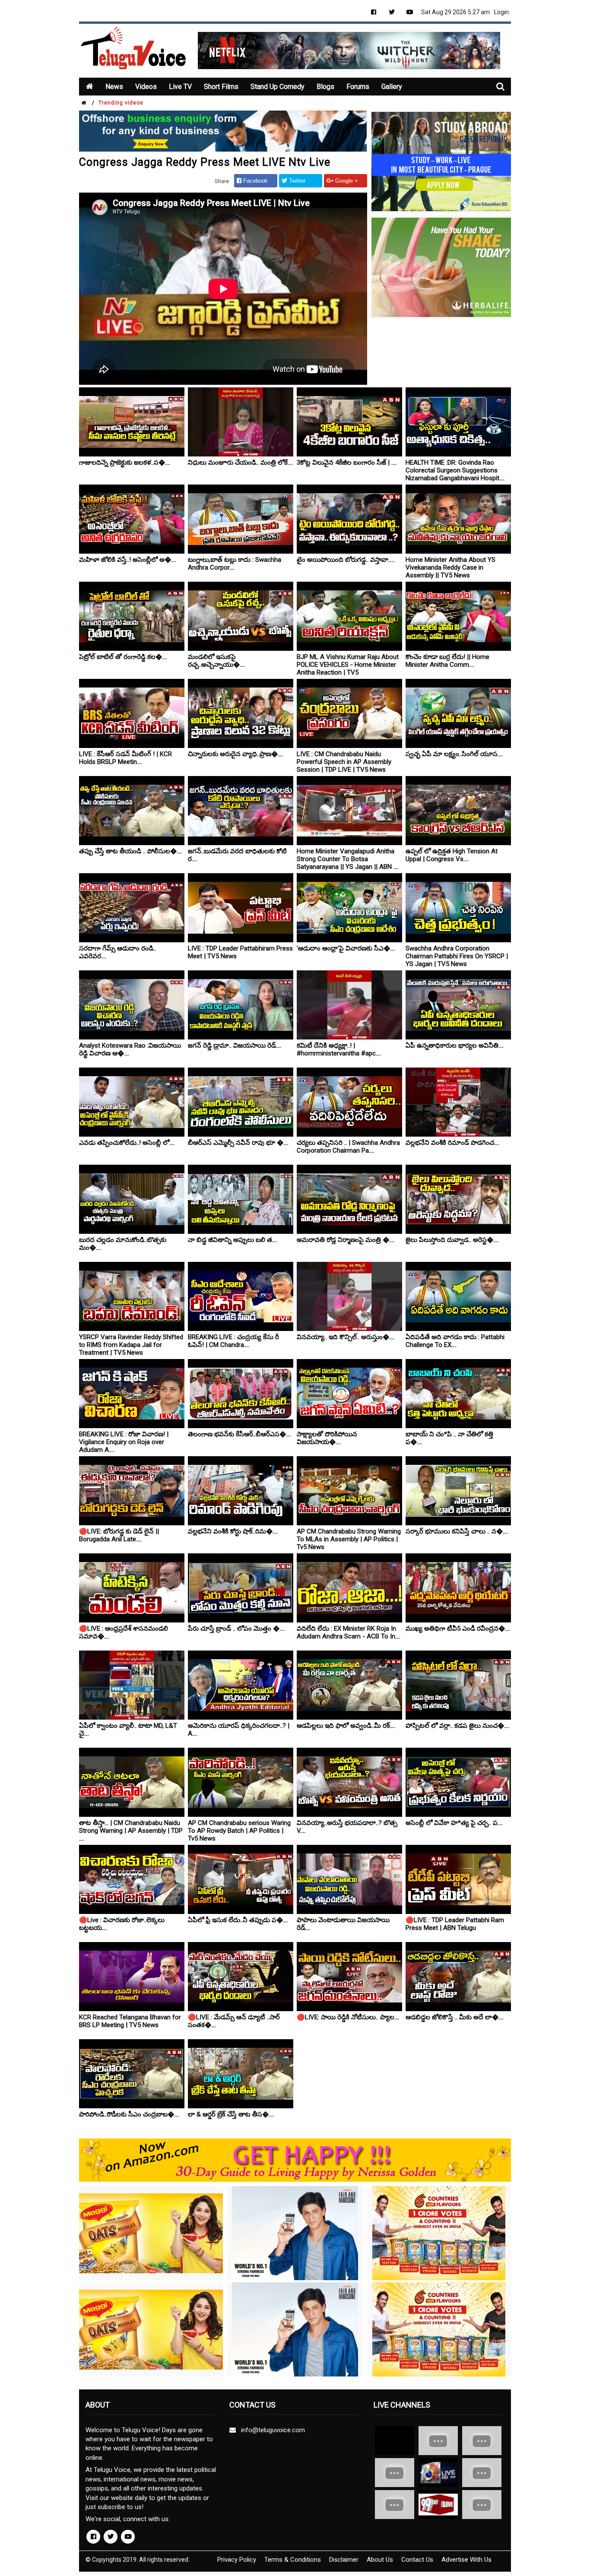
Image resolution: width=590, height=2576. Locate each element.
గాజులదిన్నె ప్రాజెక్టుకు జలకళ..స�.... (125, 463)
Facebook (255, 181)
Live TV (180, 87)
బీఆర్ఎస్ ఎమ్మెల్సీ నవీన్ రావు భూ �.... (238, 1143)
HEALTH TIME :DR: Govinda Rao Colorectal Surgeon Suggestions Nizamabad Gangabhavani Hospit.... (455, 470)
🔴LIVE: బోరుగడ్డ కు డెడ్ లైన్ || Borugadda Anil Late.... (119, 1535)
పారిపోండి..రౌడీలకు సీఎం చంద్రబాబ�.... (129, 2114)
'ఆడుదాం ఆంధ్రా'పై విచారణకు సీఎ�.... (346, 948)
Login (501, 12)
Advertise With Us (466, 2560)
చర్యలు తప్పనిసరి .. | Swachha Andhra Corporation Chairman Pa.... (348, 1147)
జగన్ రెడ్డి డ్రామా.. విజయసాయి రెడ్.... (235, 1046)
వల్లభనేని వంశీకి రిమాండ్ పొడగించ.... (452, 1143)
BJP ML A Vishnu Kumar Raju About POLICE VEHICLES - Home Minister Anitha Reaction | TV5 (348, 665)
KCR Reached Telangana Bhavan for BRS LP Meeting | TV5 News (130, 2021)
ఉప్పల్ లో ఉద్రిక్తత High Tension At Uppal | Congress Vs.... (452, 855)
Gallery (392, 87)
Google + (346, 181)
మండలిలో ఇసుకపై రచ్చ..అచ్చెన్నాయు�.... (216, 661)
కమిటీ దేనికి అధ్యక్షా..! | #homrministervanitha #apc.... (339, 1049)
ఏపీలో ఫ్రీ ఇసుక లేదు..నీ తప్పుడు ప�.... (238, 1920)
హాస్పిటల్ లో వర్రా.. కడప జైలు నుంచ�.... (457, 1726)
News (114, 87)
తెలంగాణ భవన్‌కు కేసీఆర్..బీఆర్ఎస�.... (239, 1434)
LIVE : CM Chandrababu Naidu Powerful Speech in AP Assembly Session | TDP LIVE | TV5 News (344, 762)
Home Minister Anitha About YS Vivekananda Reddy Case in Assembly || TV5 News (450, 567)
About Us (380, 2560)
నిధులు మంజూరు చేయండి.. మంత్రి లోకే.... (240, 463)
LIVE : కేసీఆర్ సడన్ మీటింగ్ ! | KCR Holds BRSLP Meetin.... (125, 758)
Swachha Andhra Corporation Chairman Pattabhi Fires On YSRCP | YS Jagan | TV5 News (457, 956)
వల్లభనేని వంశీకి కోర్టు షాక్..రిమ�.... (233, 1531)
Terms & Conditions (293, 2560)
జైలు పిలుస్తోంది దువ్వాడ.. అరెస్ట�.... (452, 1240)
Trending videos (121, 103)
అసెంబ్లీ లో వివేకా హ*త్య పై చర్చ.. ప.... (454, 1823)
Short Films (221, 87)
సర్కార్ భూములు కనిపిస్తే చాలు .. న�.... (457, 1531)
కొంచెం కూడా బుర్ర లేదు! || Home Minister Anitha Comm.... (447, 661)
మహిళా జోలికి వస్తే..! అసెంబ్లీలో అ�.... (128, 560)
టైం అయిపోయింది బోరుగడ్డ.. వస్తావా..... (346, 560)
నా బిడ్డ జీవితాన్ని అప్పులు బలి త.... (233, 1240)
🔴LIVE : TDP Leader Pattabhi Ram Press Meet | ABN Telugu (455, 1924)
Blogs (325, 87)
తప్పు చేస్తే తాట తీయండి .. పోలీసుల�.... (130, 851)
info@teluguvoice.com (271, 2430)
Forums (358, 87)
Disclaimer (344, 2560)
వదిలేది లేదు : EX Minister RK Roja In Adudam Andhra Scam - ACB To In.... (349, 1632)
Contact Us (417, 2560)
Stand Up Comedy (278, 87)
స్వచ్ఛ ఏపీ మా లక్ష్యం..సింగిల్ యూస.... (454, 754)
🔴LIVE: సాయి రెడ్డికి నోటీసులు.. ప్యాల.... (348, 2017)
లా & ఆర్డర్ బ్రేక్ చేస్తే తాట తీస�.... (231, 2114)
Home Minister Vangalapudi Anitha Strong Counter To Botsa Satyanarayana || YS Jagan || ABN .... (348, 859)
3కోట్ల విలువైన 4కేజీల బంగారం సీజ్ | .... (347, 463)
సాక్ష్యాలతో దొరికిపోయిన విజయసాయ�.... (327, 1438)
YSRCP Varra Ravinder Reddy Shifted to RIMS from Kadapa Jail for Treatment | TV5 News (131, 1345)
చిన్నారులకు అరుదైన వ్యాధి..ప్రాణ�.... (235, 754)
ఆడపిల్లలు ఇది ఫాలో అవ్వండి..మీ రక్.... (346, 1726)
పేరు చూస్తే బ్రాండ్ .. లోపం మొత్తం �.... (236, 1629)
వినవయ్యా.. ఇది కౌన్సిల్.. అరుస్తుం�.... (346, 1337)
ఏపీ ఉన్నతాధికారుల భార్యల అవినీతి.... (455, 1046)
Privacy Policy (237, 2560)
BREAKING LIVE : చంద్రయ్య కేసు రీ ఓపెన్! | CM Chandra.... (233, 1341)
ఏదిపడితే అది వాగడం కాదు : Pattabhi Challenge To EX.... (455, 1341)
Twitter (296, 181)
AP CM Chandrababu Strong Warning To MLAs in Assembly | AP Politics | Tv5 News (349, 1539)
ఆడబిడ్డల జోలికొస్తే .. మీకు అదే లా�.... (455, 2017)
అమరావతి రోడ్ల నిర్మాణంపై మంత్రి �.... (346, 1240)
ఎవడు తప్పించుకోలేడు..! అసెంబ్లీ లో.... (127, 1143)
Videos (146, 87)
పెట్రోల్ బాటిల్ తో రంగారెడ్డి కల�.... (123, 657)
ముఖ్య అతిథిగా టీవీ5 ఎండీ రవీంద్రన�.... (458, 1629)
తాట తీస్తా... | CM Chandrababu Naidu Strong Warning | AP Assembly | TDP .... (131, 1831)
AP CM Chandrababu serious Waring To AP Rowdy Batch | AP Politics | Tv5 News (239, 1831)
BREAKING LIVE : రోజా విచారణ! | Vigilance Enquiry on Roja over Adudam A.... (124, 1442)
